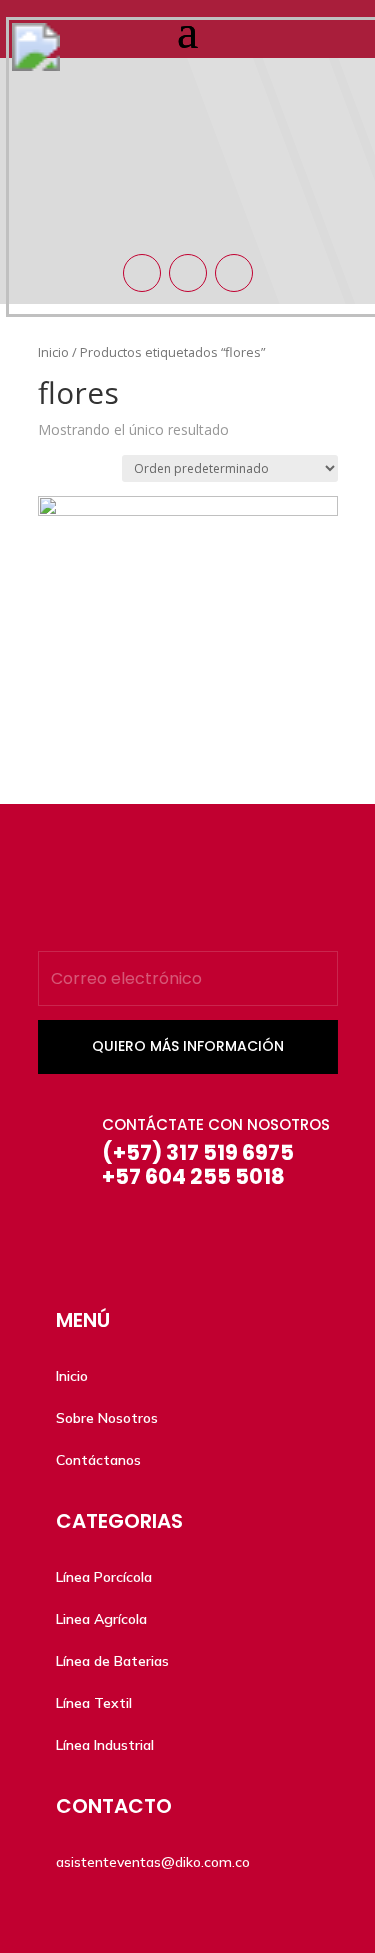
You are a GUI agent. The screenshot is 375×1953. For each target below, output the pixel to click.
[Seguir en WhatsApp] (234, 273)
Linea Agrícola (101, 1619)
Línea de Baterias (112, 1661)
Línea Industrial (105, 1745)
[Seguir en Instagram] (188, 273)
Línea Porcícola (104, 1577)
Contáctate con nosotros (216, 1124)
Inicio (72, 1376)
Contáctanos (98, 1460)
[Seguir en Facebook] (142, 273)
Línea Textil (94, 1703)
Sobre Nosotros (107, 1418)
